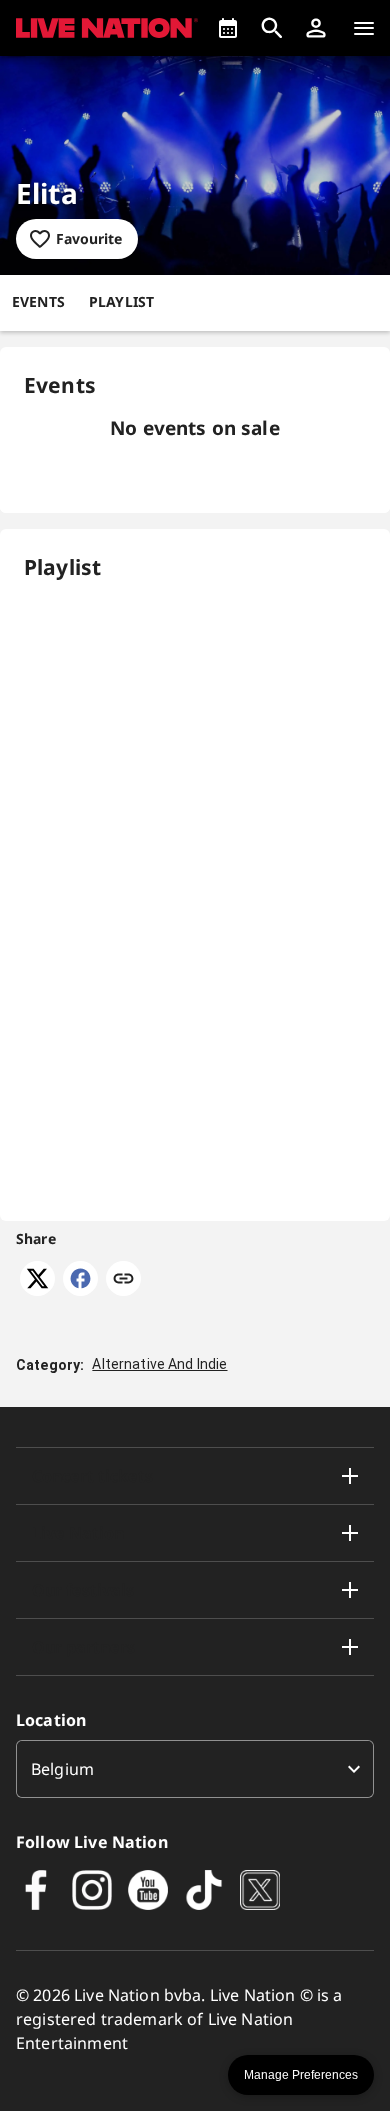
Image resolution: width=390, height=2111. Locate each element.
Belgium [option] (62, 1769)
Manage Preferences (301, 2075)
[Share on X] (37, 1290)
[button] (316, 28)
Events (38, 301)
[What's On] (228, 28)
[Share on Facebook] (80, 1290)
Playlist (121, 301)
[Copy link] (123, 1280)
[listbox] (195, 1769)
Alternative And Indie (159, 1364)
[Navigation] (364, 28)
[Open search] (272, 28)
